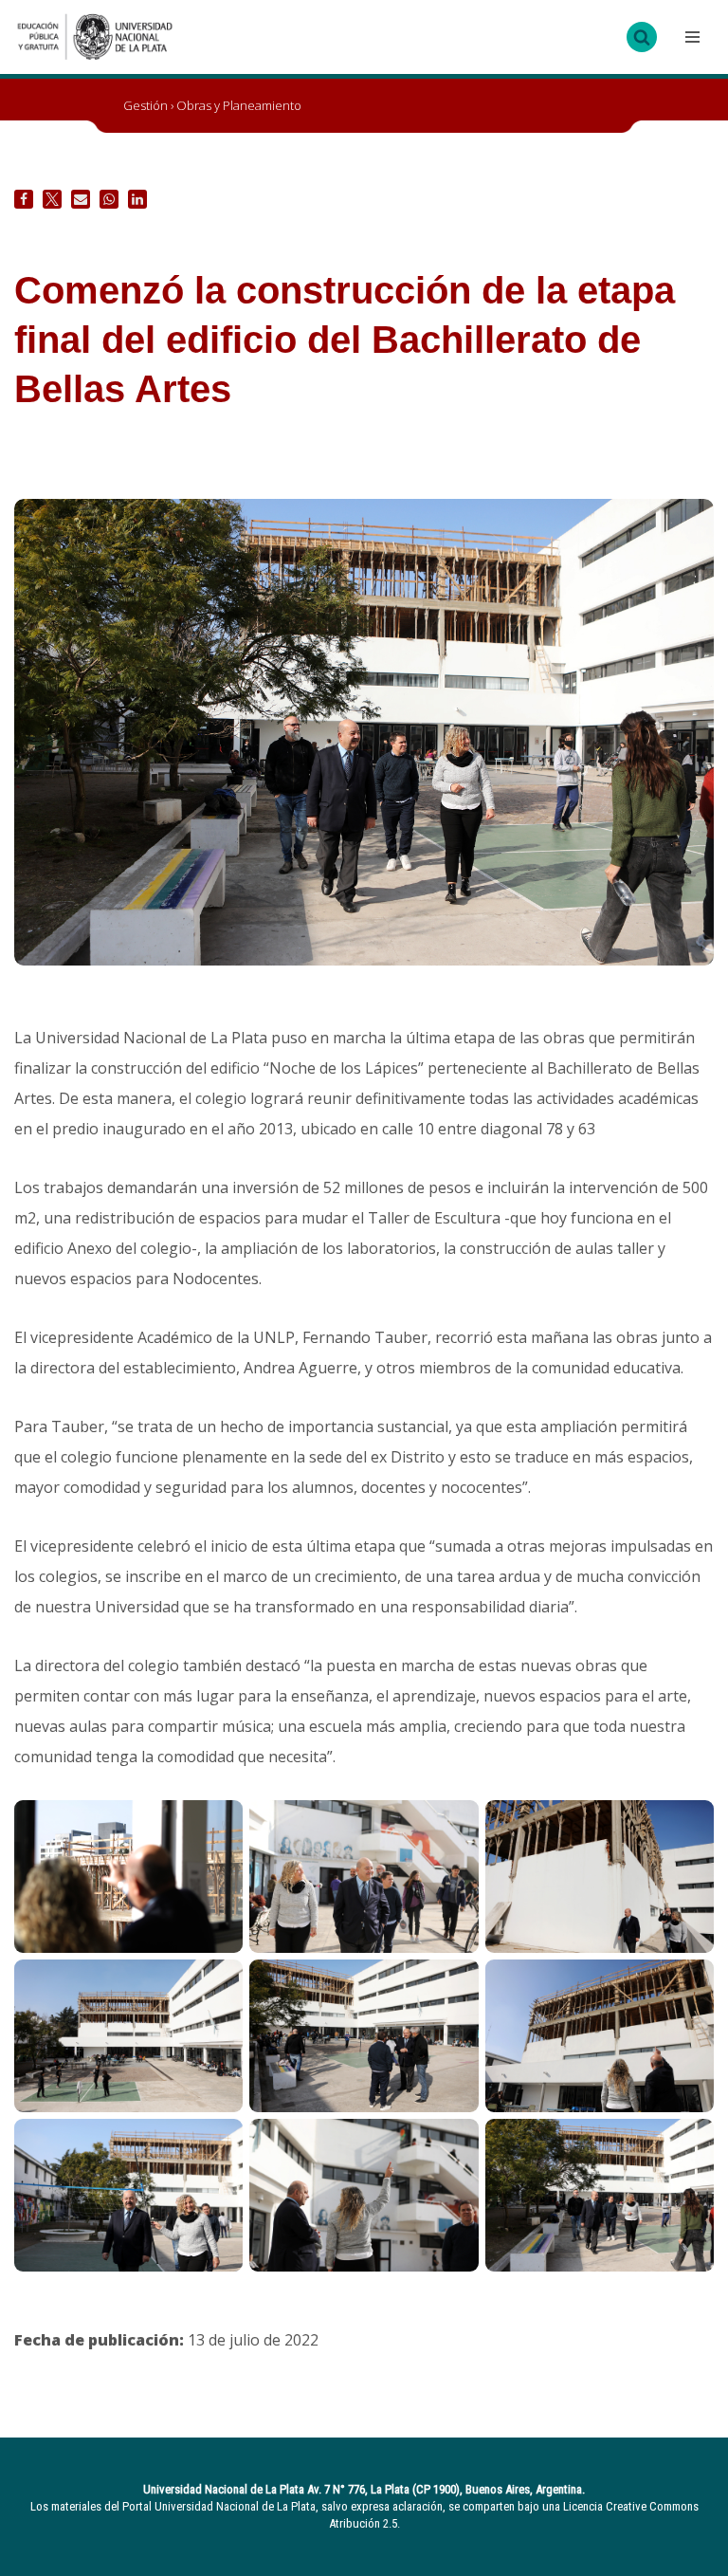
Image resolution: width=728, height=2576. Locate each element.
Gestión (146, 105)
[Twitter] (52, 199)
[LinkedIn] (137, 199)
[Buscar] (642, 37)
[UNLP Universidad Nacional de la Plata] (95, 37)
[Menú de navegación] (690, 37)
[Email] (81, 199)
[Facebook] (24, 199)
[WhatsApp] (109, 199)
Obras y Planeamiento (239, 105)
